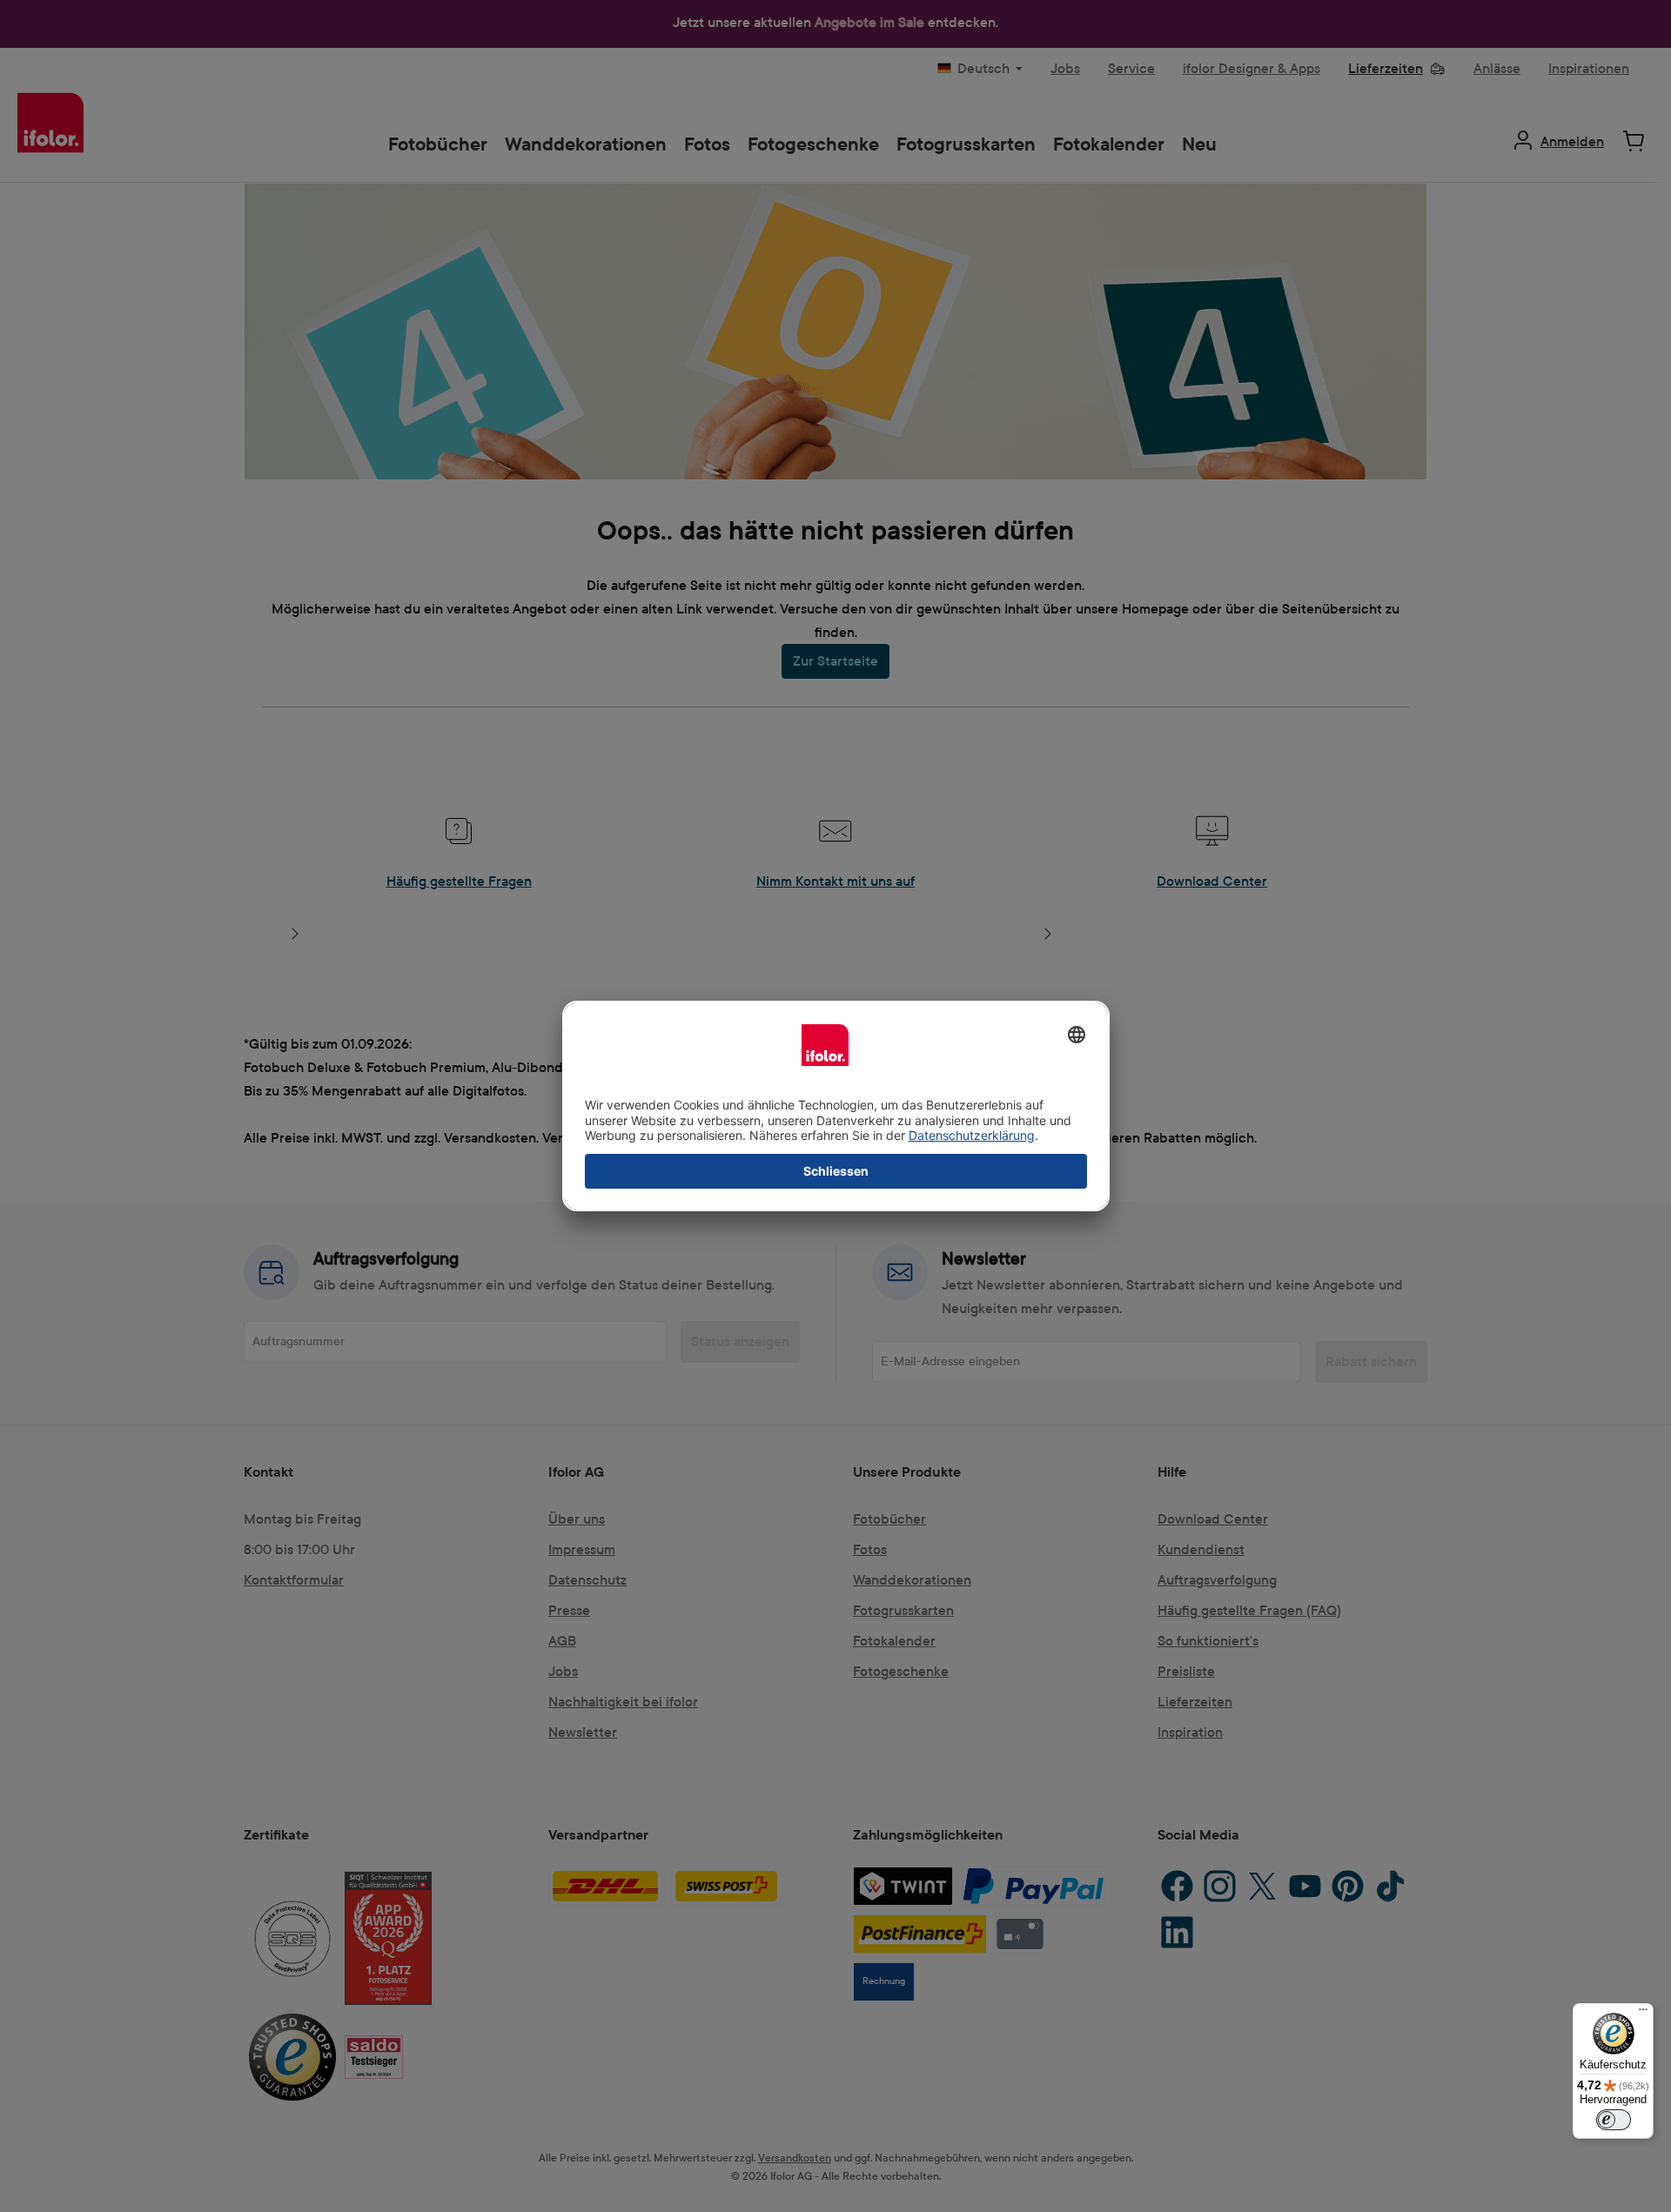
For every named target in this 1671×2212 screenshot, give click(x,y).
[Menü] (1643, 2014)
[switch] (1614, 2120)
